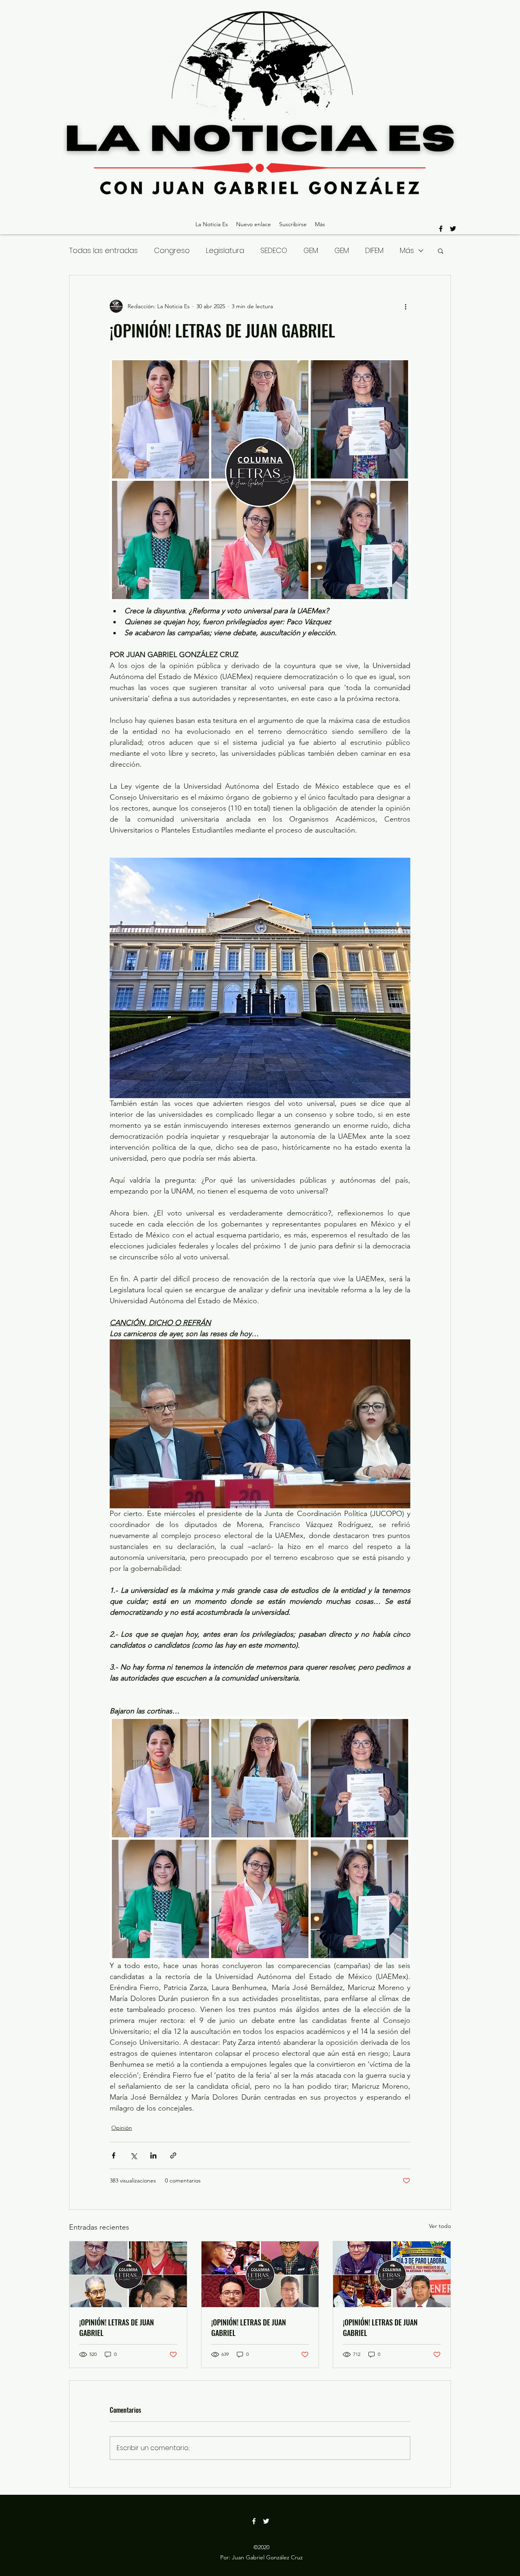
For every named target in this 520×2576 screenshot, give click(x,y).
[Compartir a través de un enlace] (173, 2155)
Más (407, 250)
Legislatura (225, 250)
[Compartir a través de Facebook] (114, 2155)
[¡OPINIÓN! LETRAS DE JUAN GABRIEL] (128, 2274)
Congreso (172, 250)
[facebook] (441, 229)
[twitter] (453, 229)
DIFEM (374, 250)
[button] (441, 251)
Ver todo (440, 2226)
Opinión (122, 2128)
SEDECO (274, 250)
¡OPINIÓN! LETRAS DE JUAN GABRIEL (117, 2327)
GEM (311, 250)
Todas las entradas (103, 250)
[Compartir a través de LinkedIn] (153, 2155)
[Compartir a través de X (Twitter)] (133, 2155)
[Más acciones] (405, 306)
